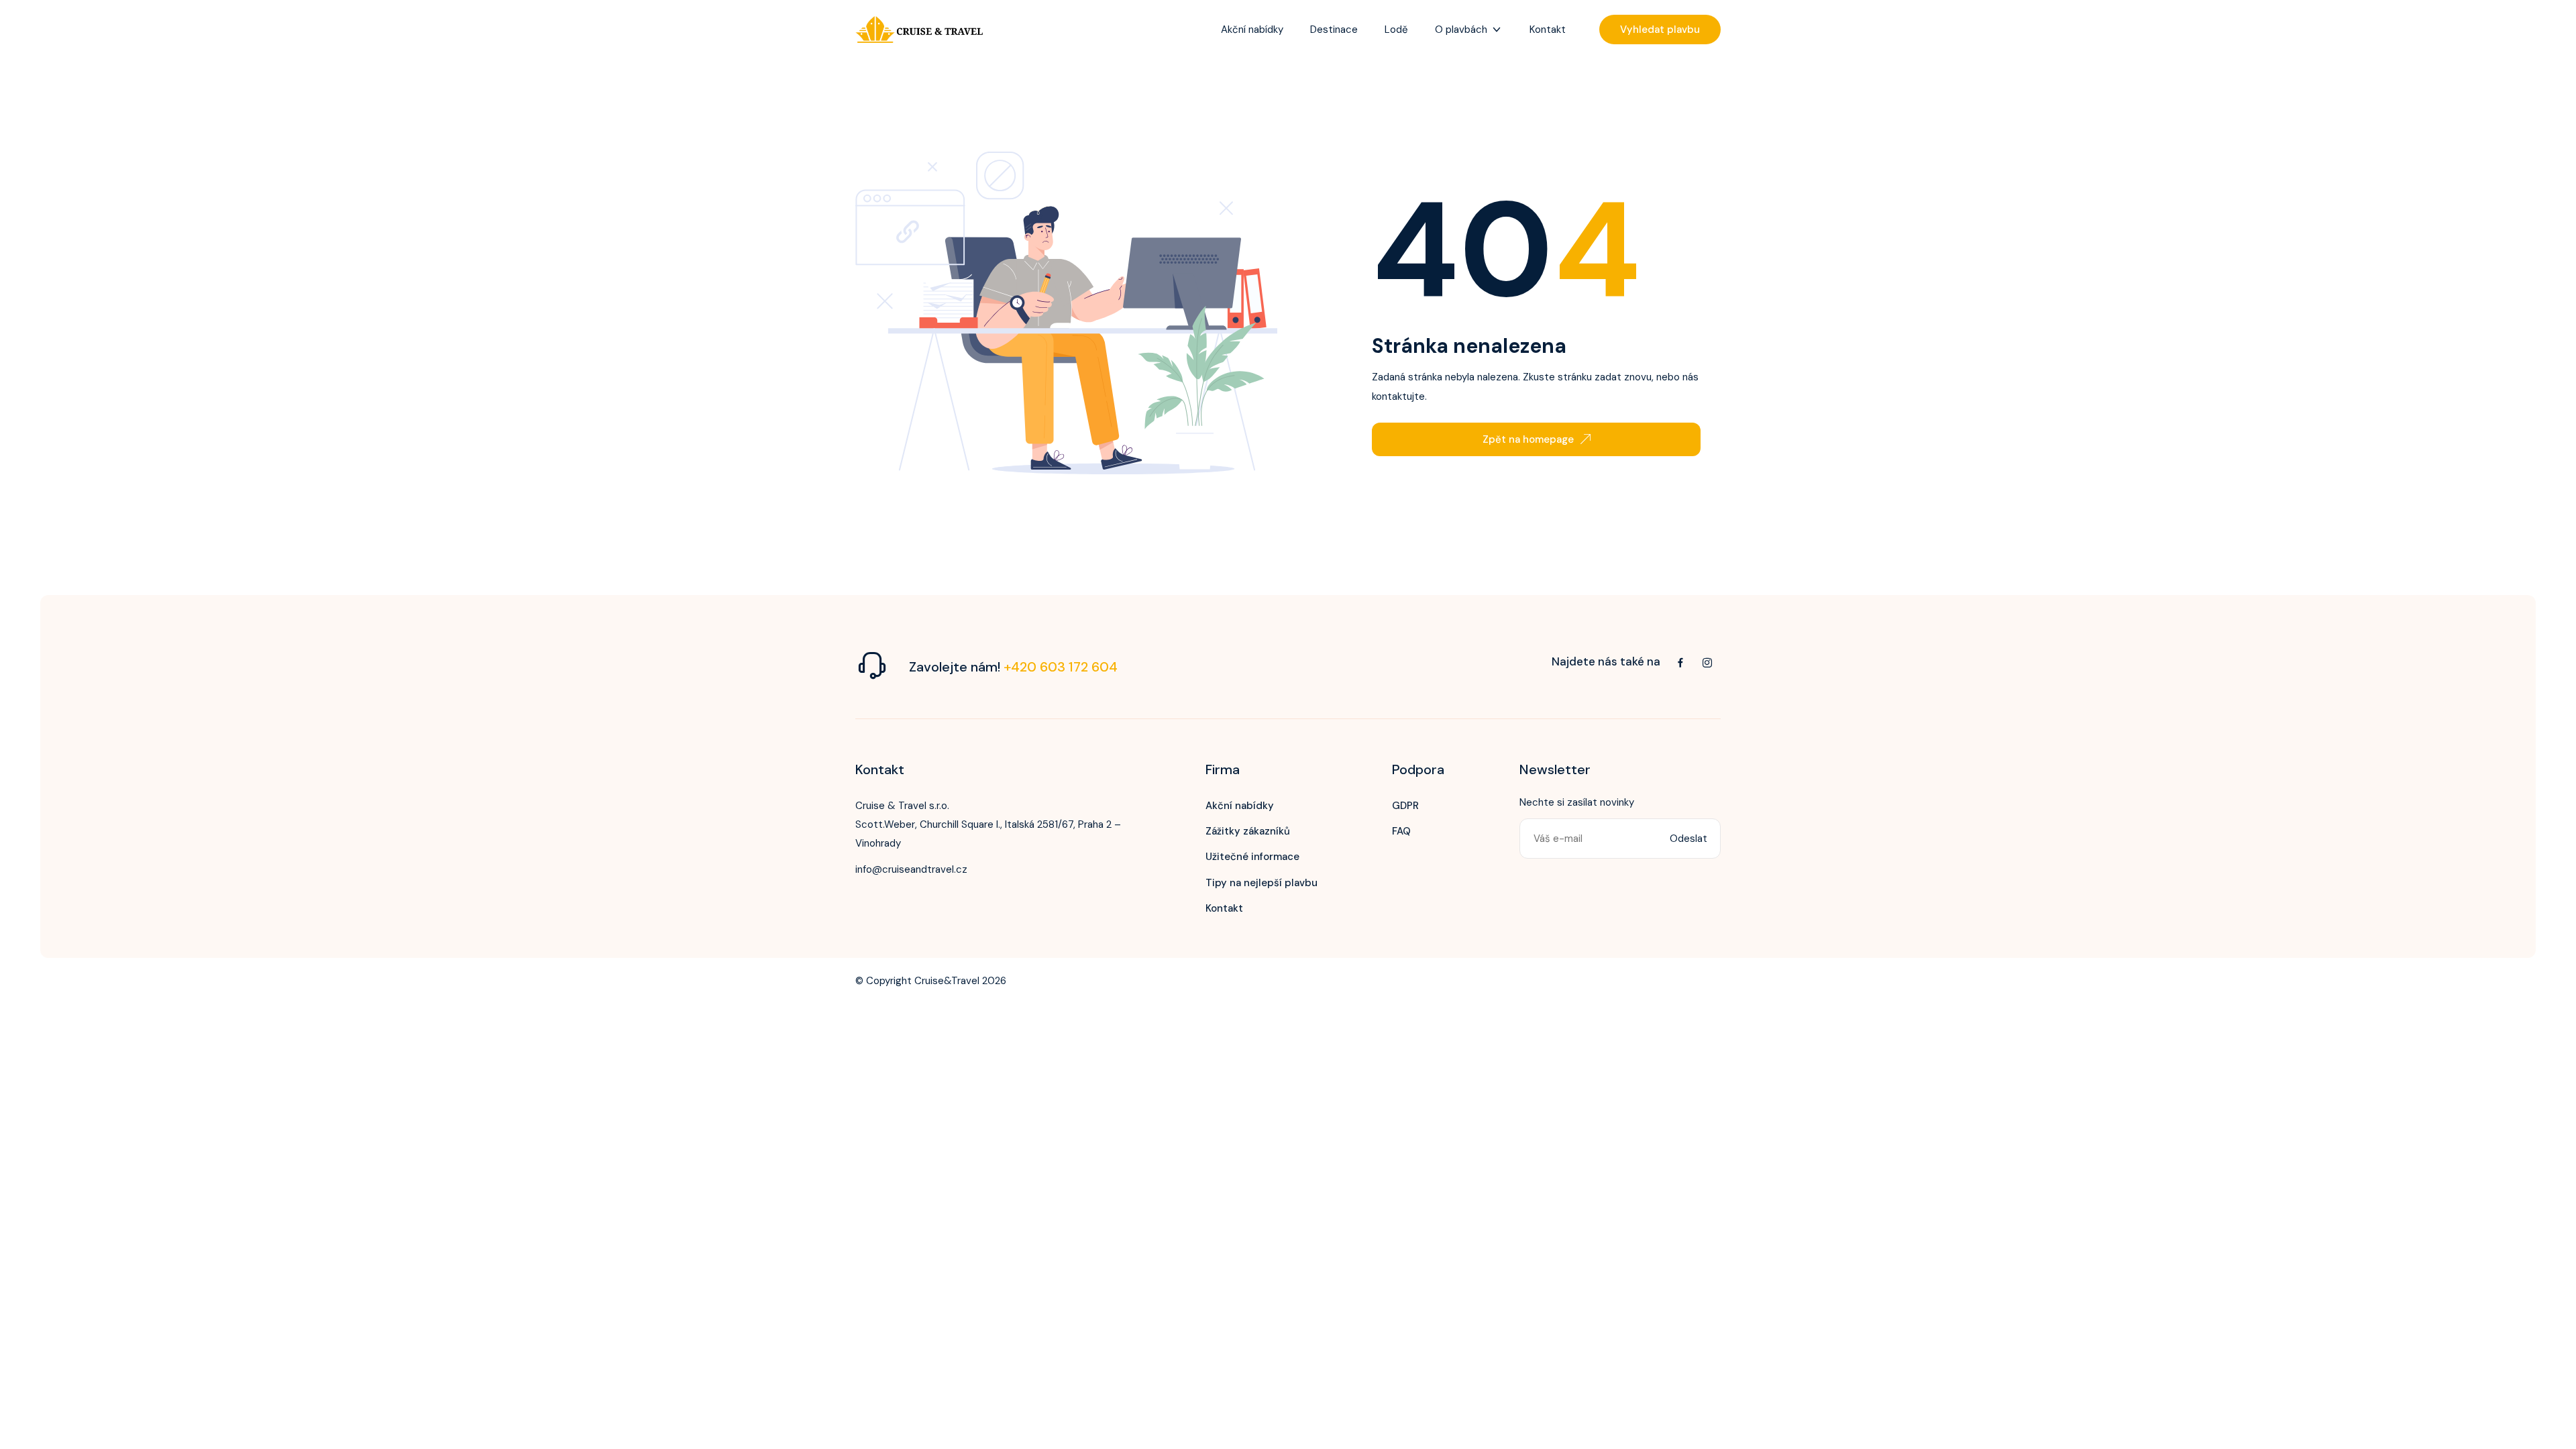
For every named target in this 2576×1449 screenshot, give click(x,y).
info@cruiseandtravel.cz (911, 869)
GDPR (1405, 806)
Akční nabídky (1252, 30)
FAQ (1401, 831)
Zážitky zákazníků (1248, 831)
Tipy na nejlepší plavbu (1262, 883)
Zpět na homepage (1528, 439)
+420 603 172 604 (1061, 667)
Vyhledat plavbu (1660, 30)
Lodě (1396, 30)
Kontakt (1548, 30)
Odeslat (1688, 839)
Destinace (1334, 30)
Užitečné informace (1252, 857)
